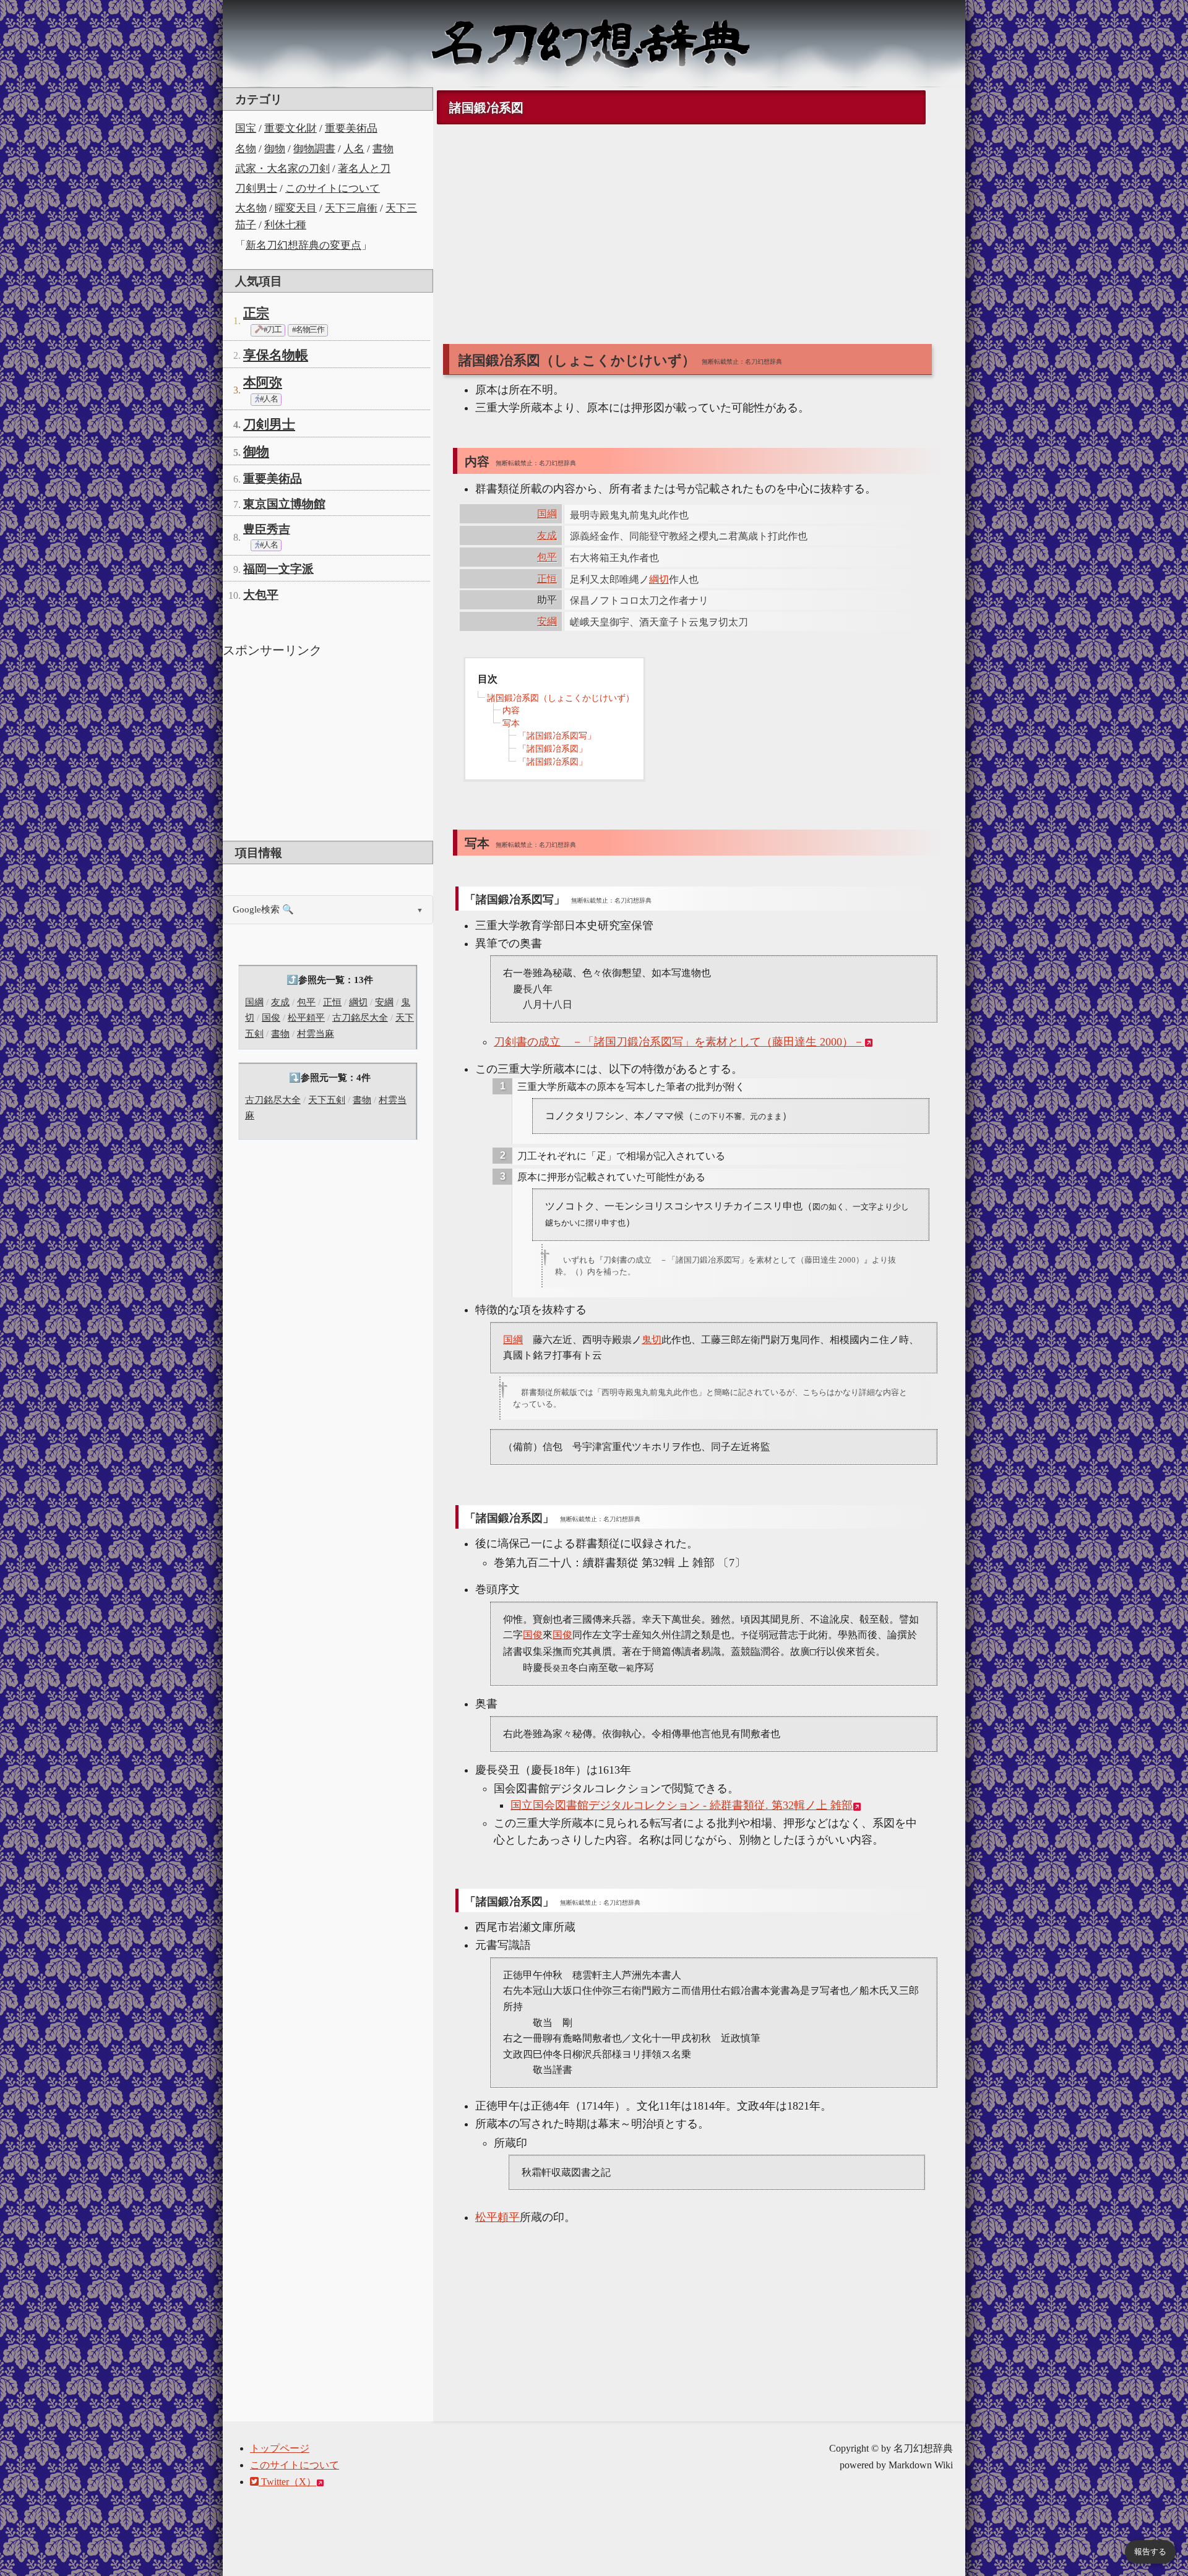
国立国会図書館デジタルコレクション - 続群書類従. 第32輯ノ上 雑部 (682, 1805)
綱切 (358, 1002)
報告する (1150, 2552)
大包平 (261, 595)
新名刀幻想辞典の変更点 (303, 245)
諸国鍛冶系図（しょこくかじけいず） (561, 698)
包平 (306, 1002)
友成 (280, 1002)
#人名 (268, 399)
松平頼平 (306, 1018)
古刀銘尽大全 (360, 1018)
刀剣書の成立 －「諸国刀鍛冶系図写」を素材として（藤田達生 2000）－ (679, 1042)
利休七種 (285, 225)
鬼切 (652, 1340)
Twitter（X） (287, 2482)
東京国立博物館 (284, 504)
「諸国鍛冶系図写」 (557, 736)
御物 (275, 149)
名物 (246, 149)
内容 (511, 711)
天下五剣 (327, 1100)
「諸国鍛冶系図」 (553, 749)
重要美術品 (351, 128)
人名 (354, 149)
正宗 (256, 313)
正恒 (332, 1002)
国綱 (254, 1002)
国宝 (246, 128)
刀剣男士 (256, 188)
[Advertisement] (328, 748)
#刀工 (272, 330)
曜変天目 (296, 208)
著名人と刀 (364, 169)
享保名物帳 (276, 355)
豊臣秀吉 (267, 529)
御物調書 (314, 149)
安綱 (384, 1002)
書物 (383, 149)
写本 (511, 723)
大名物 (251, 208)
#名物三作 (308, 330)
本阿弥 (263, 382)
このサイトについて (333, 188)
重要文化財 (291, 128)
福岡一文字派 (278, 569)
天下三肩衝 (351, 208)
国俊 (271, 1018)
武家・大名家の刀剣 (282, 169)
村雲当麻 (316, 1034)
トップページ (280, 2448)
